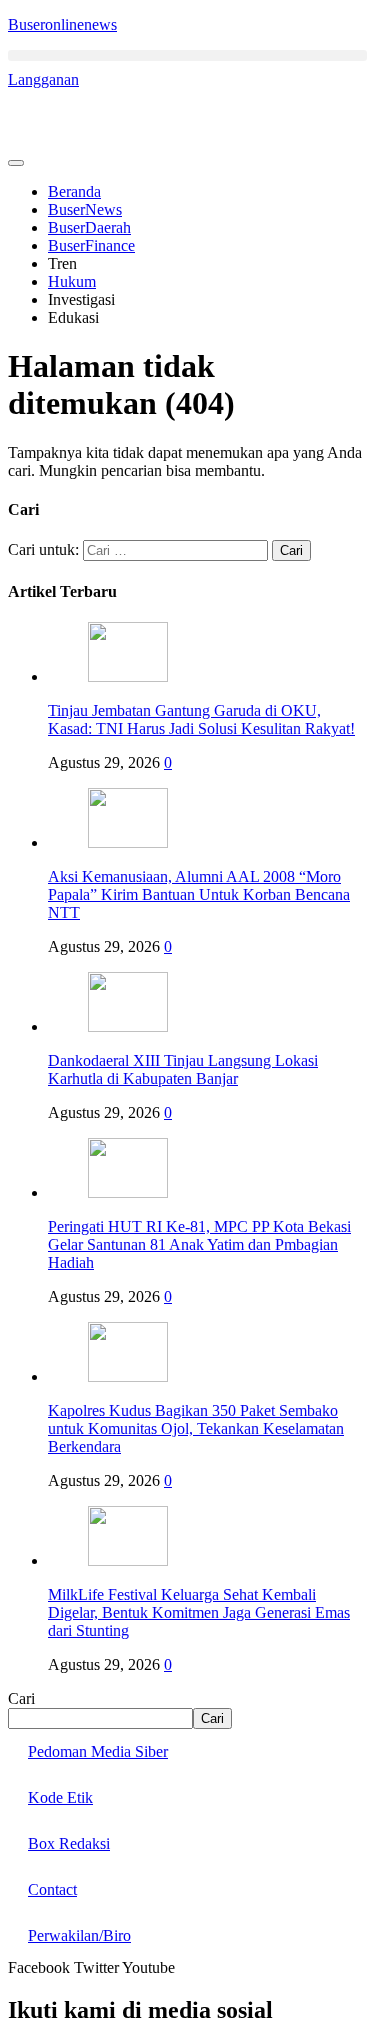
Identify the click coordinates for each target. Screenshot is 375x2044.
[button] (187, 55)
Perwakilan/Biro (79, 1935)
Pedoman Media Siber (98, 1751)
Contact (52, 1889)
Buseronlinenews (62, 24)
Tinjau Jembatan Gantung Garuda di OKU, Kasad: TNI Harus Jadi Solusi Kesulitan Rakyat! (201, 719)
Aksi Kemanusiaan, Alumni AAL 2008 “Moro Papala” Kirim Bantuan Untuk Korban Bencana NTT (199, 894)
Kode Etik (60, 1797)
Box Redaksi (69, 1843)
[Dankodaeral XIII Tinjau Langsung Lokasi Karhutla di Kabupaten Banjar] (128, 1026)
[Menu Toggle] (16, 163)
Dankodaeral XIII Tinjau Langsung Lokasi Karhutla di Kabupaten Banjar (183, 1069)
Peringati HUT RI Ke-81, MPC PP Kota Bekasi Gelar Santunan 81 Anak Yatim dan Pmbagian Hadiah (199, 1244)
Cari (21, 1698)
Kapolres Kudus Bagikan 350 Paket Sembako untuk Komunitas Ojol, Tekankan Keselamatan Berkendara (196, 1428)
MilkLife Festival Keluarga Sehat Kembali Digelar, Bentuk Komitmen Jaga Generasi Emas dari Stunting (199, 1612)
